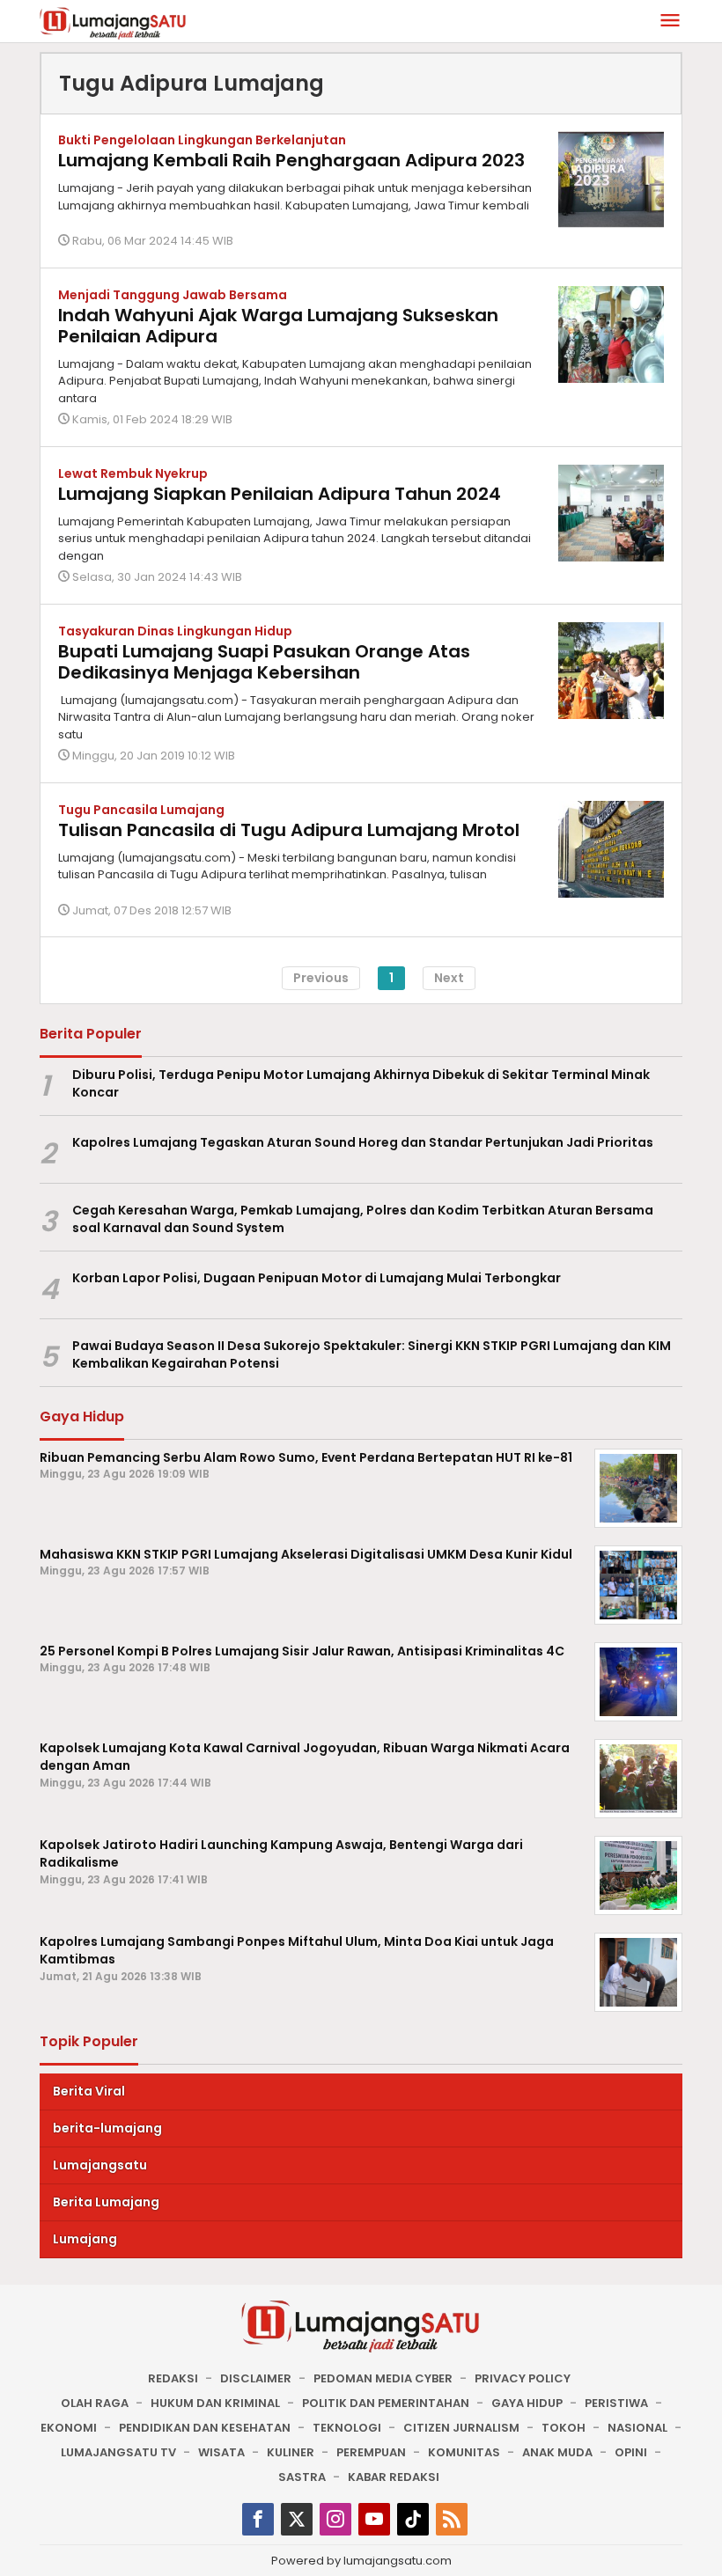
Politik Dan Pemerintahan (386, 2403)
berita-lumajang (107, 2128)
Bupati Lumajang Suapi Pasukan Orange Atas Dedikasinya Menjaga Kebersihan (264, 662)
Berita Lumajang (106, 2202)
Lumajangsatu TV (118, 2452)
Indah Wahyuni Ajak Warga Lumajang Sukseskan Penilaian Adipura (278, 326)
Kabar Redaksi (394, 2477)
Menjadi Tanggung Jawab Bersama (173, 295)
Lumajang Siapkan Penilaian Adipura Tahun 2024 (280, 494)
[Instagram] (335, 2519)
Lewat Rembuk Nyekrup (133, 473)
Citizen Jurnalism (461, 2428)
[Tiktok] (413, 2519)
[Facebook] (258, 2519)
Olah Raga (95, 2403)
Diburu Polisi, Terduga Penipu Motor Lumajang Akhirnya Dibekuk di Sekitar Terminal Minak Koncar (361, 1084)
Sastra (302, 2477)
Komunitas (464, 2452)
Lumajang (85, 2239)
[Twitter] (297, 2519)
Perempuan (371, 2452)
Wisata (221, 2452)
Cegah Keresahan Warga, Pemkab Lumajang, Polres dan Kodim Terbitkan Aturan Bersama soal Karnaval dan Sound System (363, 1219)
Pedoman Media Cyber (383, 2378)
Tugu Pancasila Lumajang (141, 810)
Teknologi (347, 2428)
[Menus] (670, 22)
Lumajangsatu (100, 2165)
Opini (631, 2452)
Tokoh (564, 2428)
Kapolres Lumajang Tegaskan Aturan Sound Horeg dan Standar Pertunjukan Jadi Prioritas (363, 1142)
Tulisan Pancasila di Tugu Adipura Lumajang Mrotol (289, 830)
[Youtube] (374, 2519)
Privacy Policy (523, 2378)
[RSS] (452, 2519)
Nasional (637, 2428)
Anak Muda (557, 2452)
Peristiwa (616, 2403)
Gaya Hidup (527, 2403)
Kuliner (291, 2452)
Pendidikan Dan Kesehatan (205, 2428)
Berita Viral (89, 2091)
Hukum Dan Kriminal (215, 2403)
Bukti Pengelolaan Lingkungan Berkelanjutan (202, 140)
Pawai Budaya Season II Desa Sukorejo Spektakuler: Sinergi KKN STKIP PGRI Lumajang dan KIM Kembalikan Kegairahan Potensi (372, 1355)
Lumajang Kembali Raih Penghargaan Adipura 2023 (291, 160)
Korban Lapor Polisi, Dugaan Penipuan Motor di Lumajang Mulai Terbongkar (317, 1278)
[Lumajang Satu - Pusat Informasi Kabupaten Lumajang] (113, 22)
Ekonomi (69, 2428)
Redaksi (173, 2378)
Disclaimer (256, 2378)
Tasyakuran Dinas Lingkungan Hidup (175, 631)
